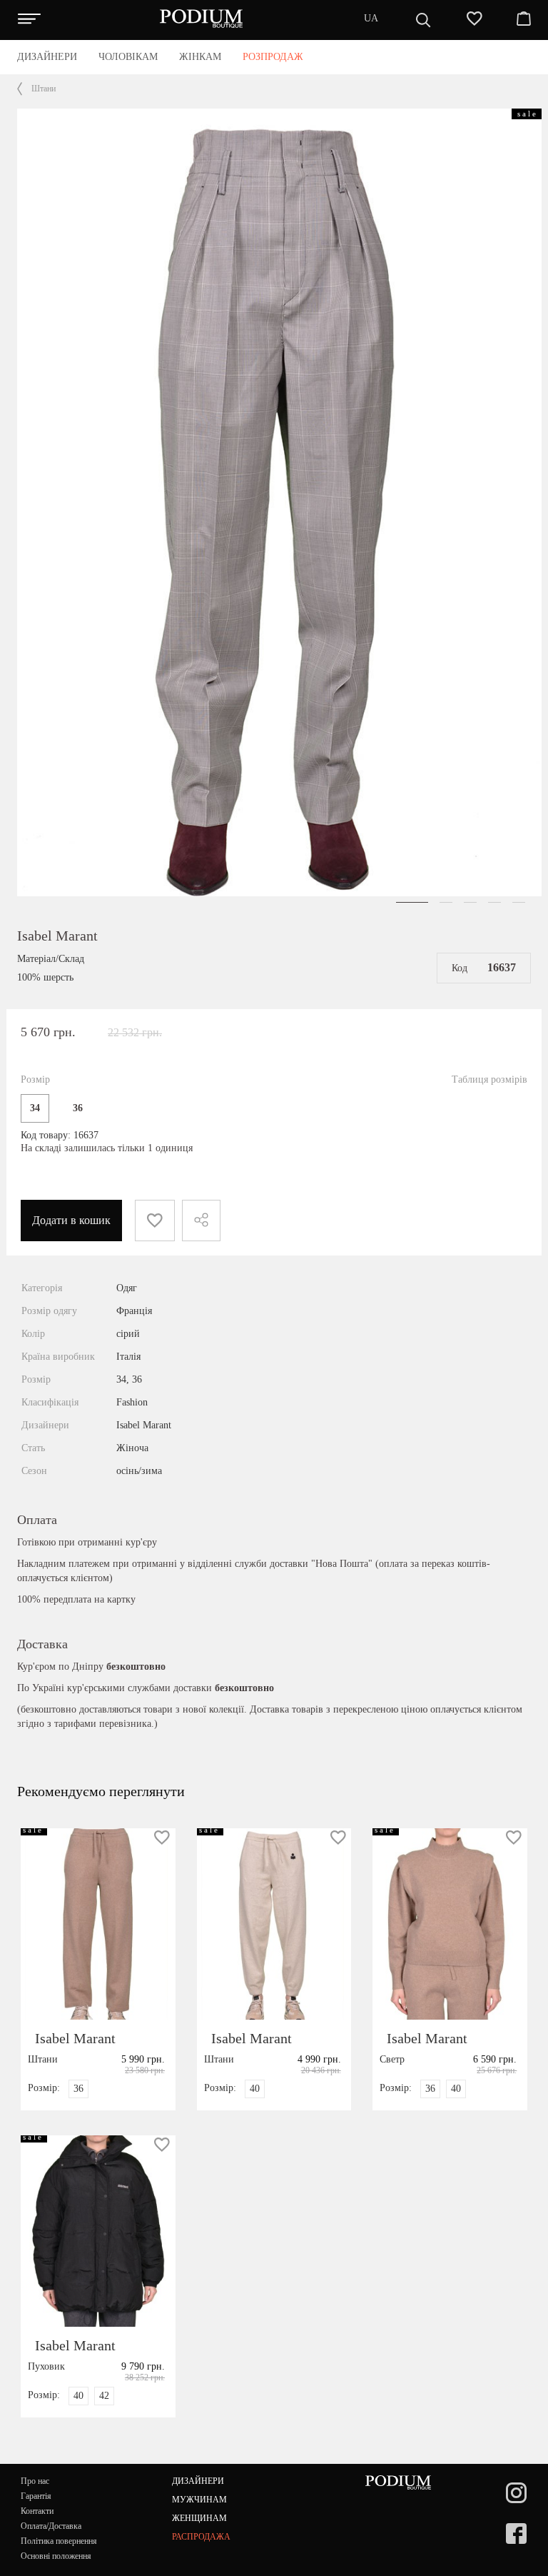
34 (35, 1108)
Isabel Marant (57, 936)
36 (78, 1108)
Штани (44, 89)
